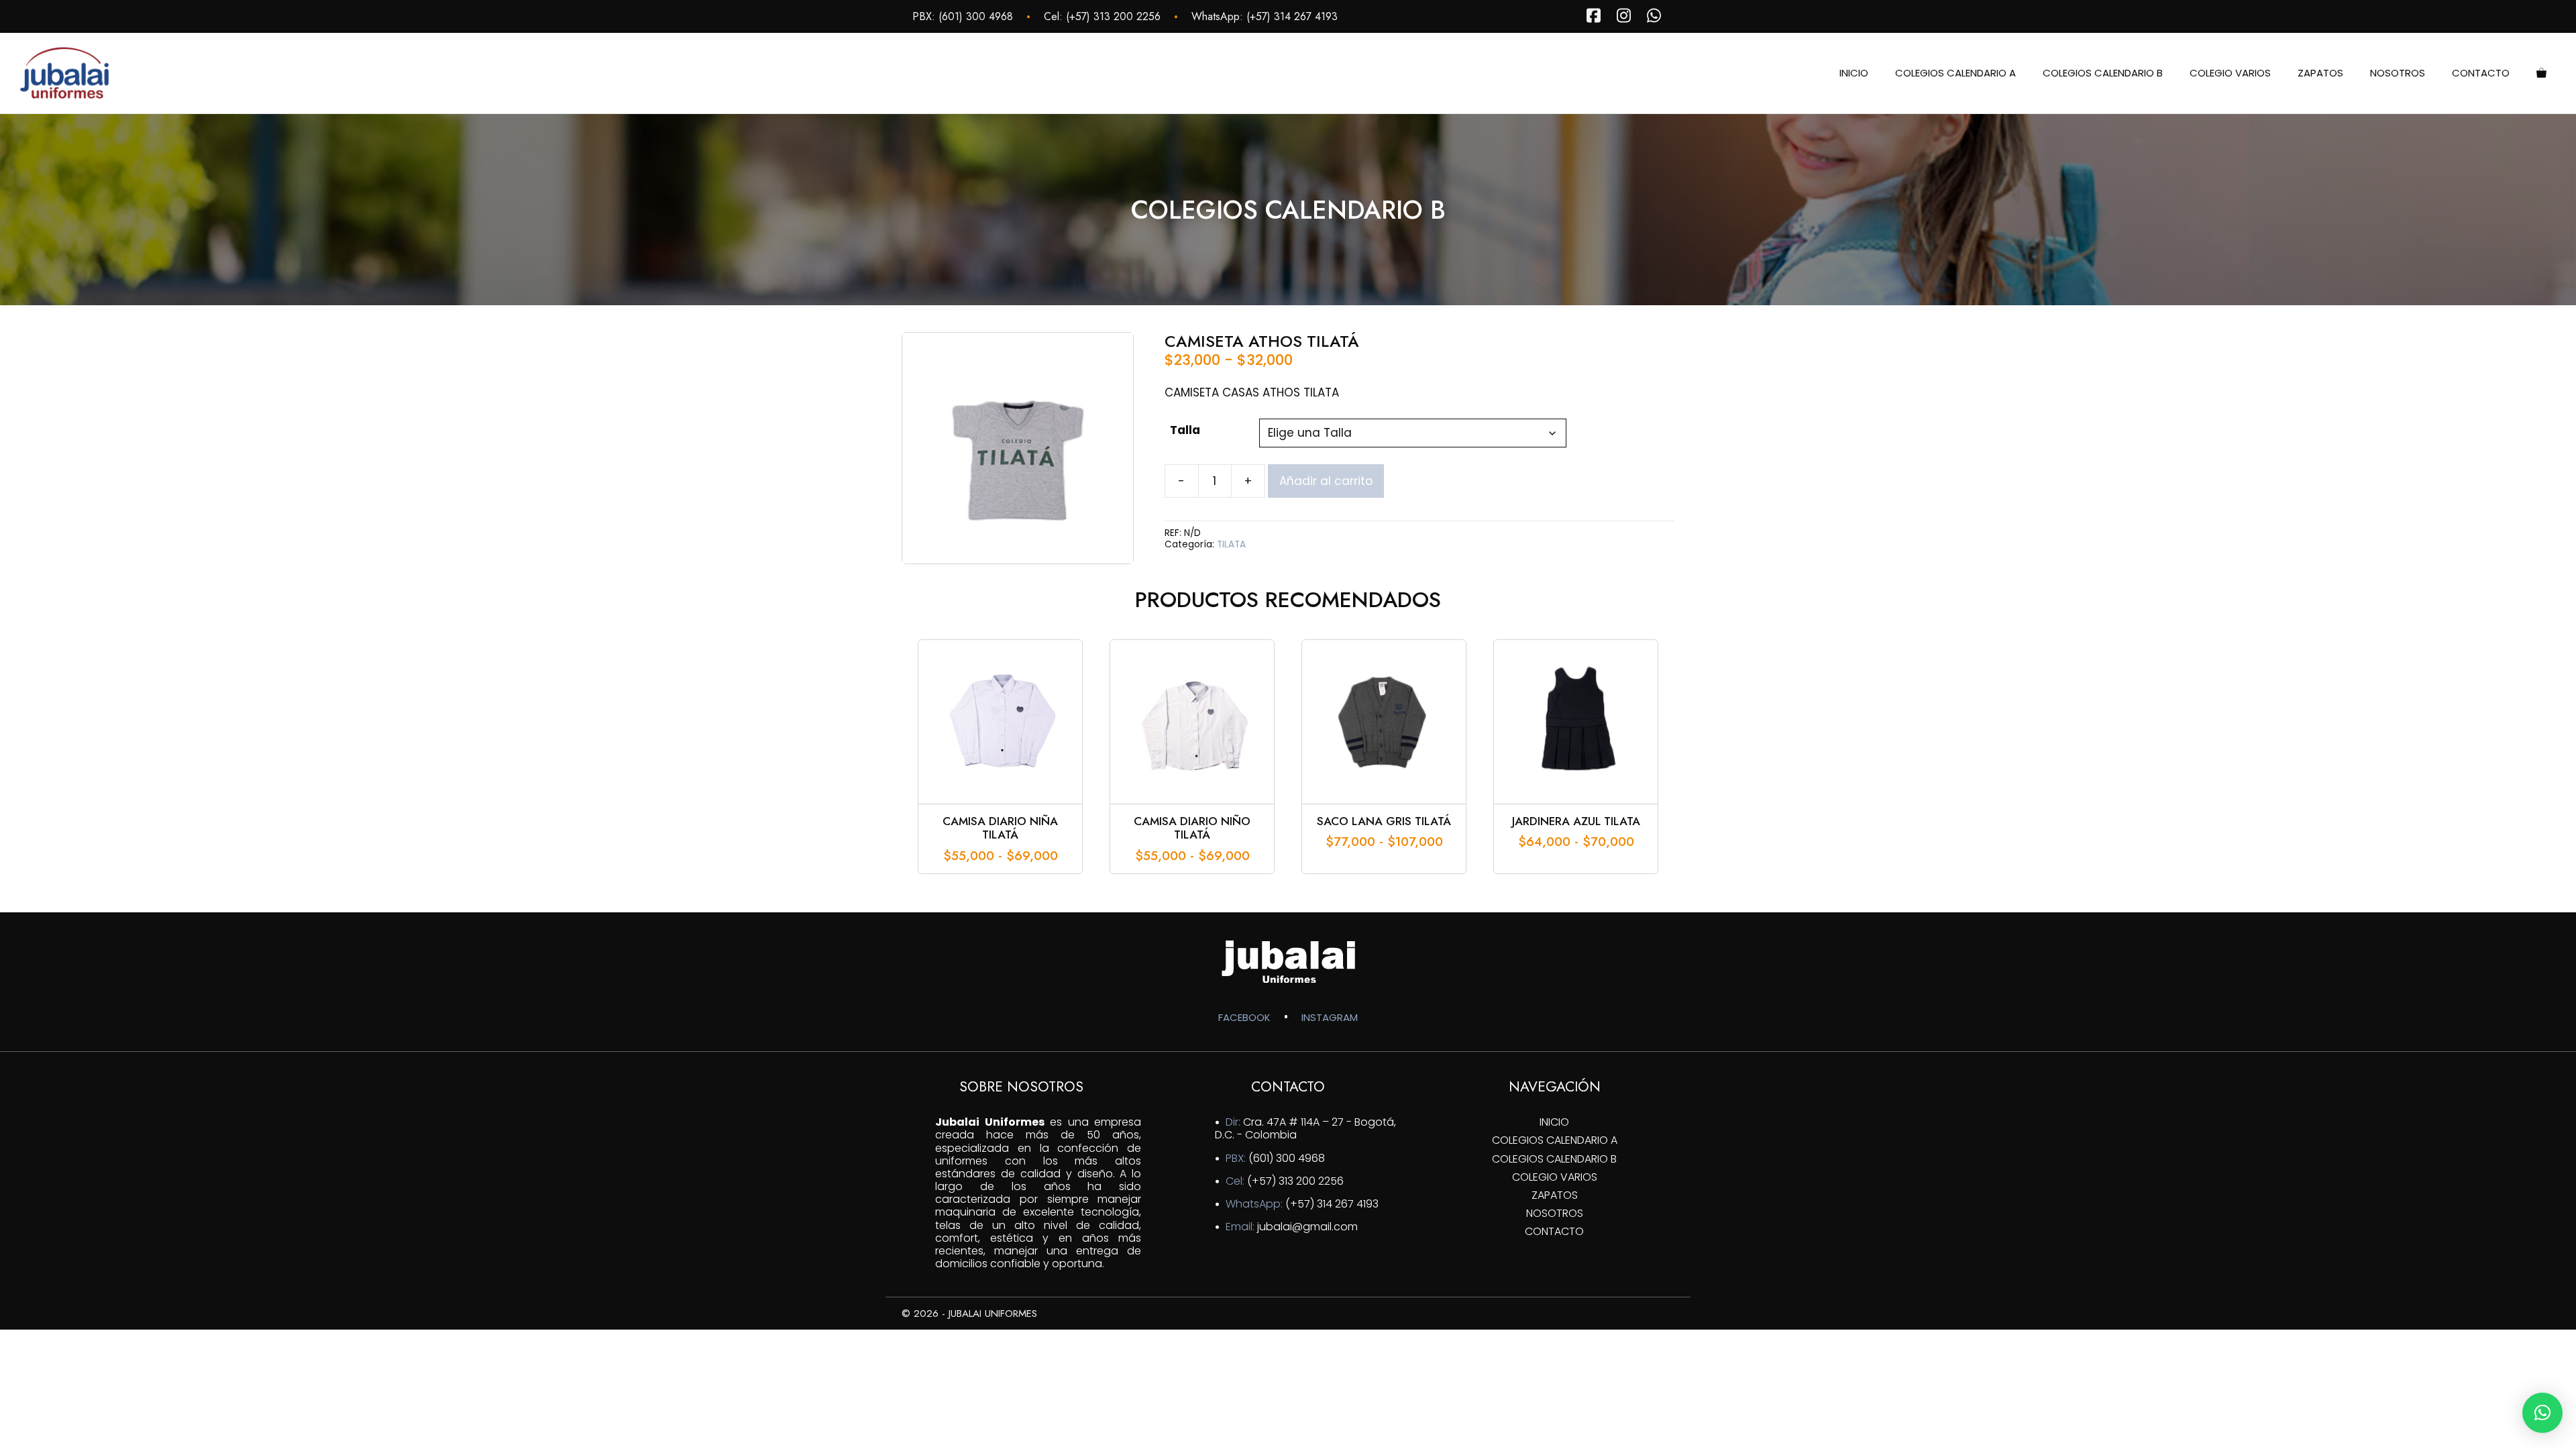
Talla (1185, 430)
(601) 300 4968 (976, 16)
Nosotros (2398, 73)
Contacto (2481, 73)
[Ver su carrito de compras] (2541, 73)
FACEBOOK (1244, 1017)
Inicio (1854, 73)
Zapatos (2320, 73)
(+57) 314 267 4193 (1292, 16)
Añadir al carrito (1326, 481)
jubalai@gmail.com (1307, 1227)
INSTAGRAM (1330, 1017)
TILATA (1231, 544)
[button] (2542, 1413)
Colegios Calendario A (1955, 73)
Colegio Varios (2230, 73)
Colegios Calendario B (2103, 73)
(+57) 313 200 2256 (1113, 16)
